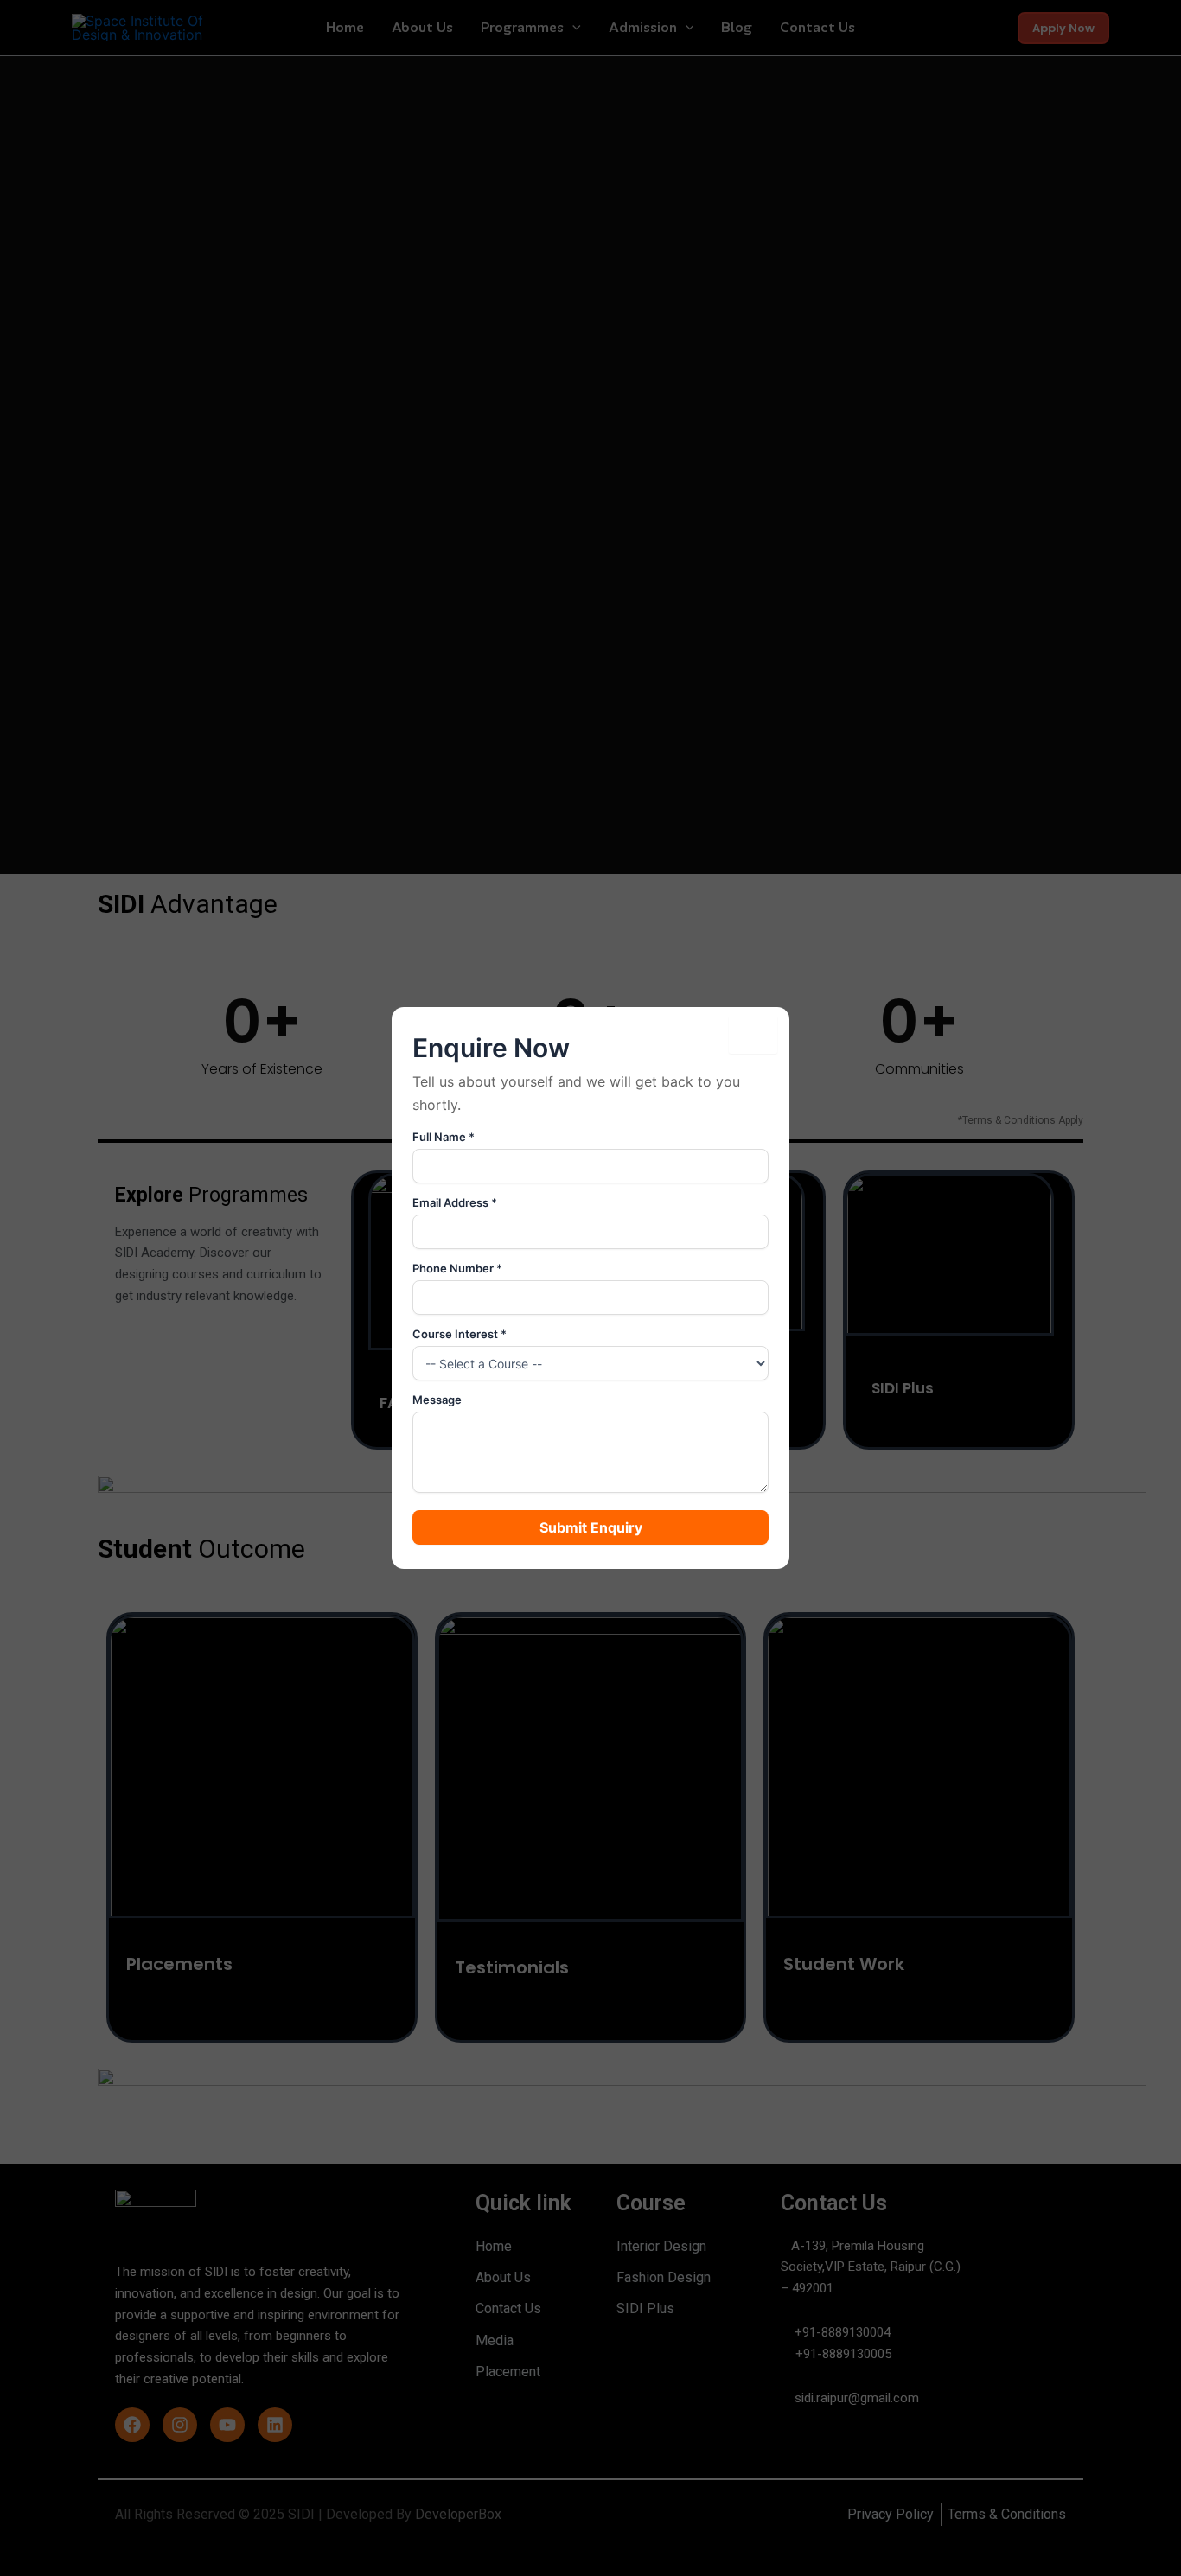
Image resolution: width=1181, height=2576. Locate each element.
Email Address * (455, 1202)
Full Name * (444, 1137)
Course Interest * (460, 1334)
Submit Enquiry (591, 1527)
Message (437, 1400)
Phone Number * (457, 1268)
